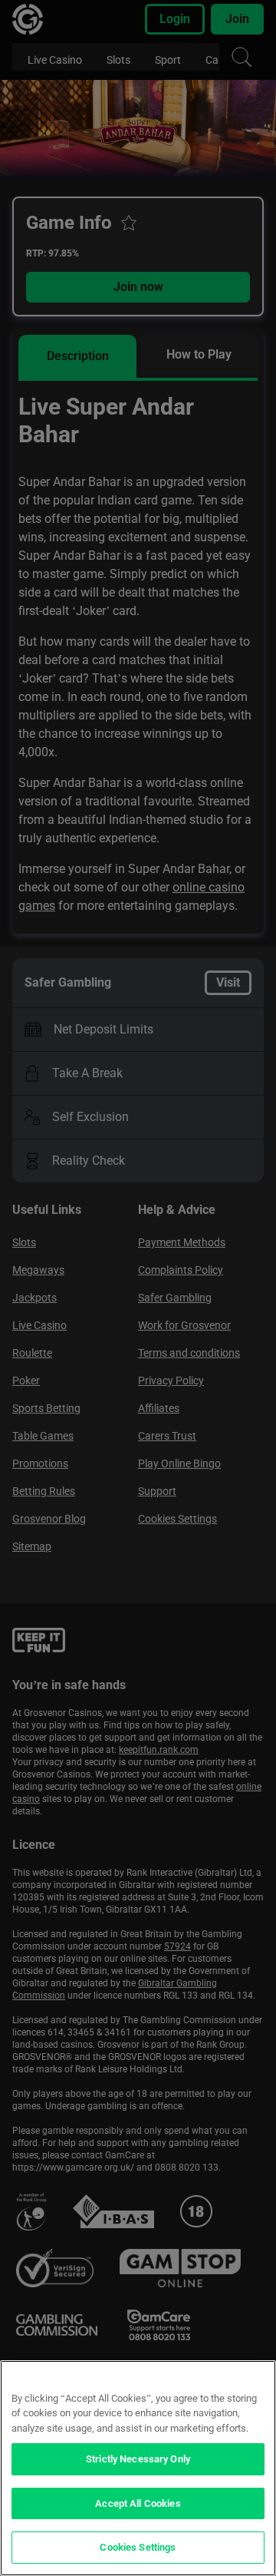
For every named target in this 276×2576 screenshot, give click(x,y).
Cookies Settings (138, 2547)
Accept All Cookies (138, 2503)
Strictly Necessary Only (138, 2459)
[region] (138, 2468)
